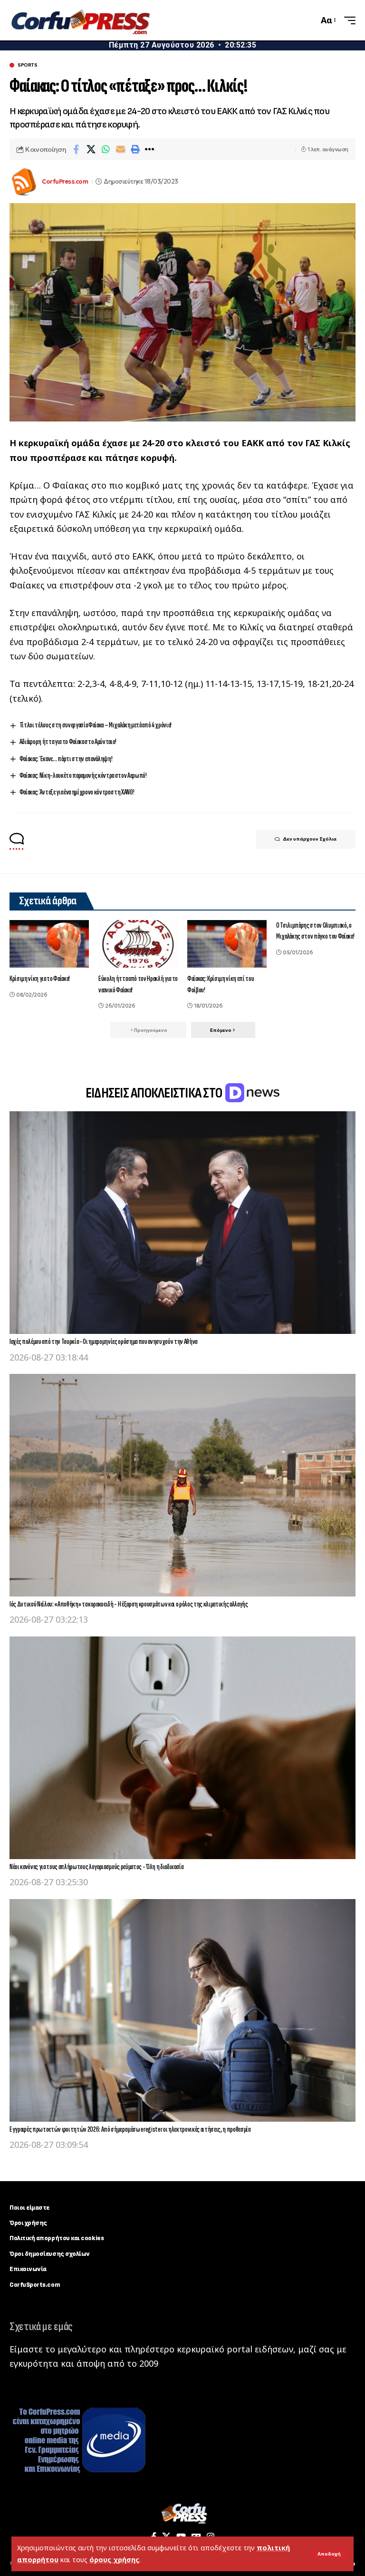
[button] (329, 2554)
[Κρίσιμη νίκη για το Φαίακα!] (49, 944)
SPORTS (27, 65)
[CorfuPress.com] (80, 20)
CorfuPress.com (65, 181)
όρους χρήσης (114, 2560)
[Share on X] (91, 149)
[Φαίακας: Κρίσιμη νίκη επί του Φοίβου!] (227, 944)
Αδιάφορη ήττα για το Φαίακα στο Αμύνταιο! (68, 742)
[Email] (120, 149)
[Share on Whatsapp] (106, 149)
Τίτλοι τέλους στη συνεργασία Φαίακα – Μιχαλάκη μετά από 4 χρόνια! (96, 725)
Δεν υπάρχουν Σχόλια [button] (310, 839)
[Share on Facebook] (76, 149)
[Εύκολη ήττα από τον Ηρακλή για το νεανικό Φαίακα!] (138, 944)
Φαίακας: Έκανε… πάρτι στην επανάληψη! (66, 759)
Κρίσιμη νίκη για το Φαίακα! (40, 979)
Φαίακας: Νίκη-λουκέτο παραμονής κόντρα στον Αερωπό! (83, 776)
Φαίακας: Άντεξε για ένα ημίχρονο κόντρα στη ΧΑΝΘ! (77, 792)
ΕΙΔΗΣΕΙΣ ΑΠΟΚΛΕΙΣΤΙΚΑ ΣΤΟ (155, 1093)
